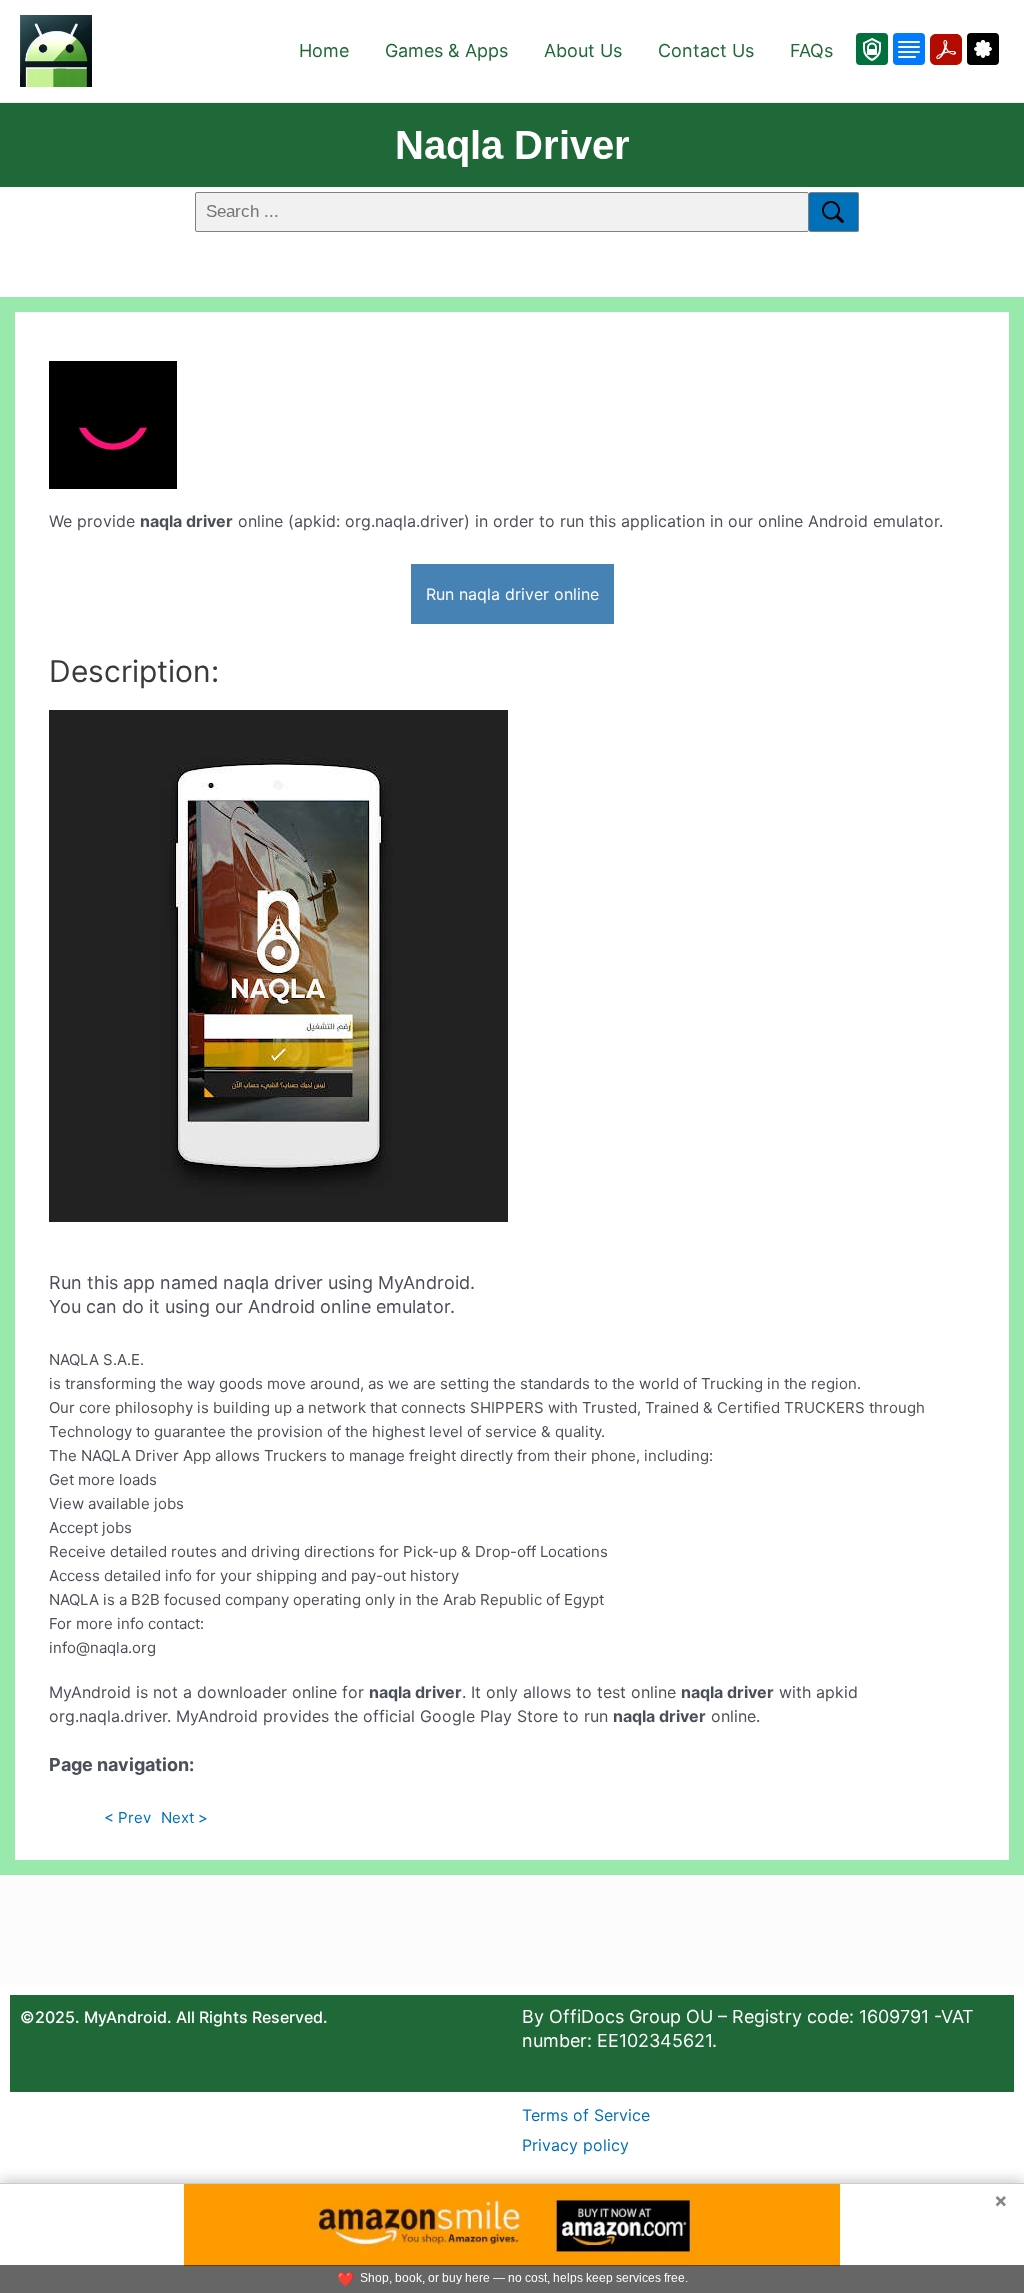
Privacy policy (575, 2145)
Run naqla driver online (512, 594)
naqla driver (512, 145)
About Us (583, 50)
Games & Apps (446, 50)
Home (324, 50)
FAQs (811, 50)
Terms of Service (586, 2115)
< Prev (127, 1817)
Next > (184, 1817)
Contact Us (706, 50)
